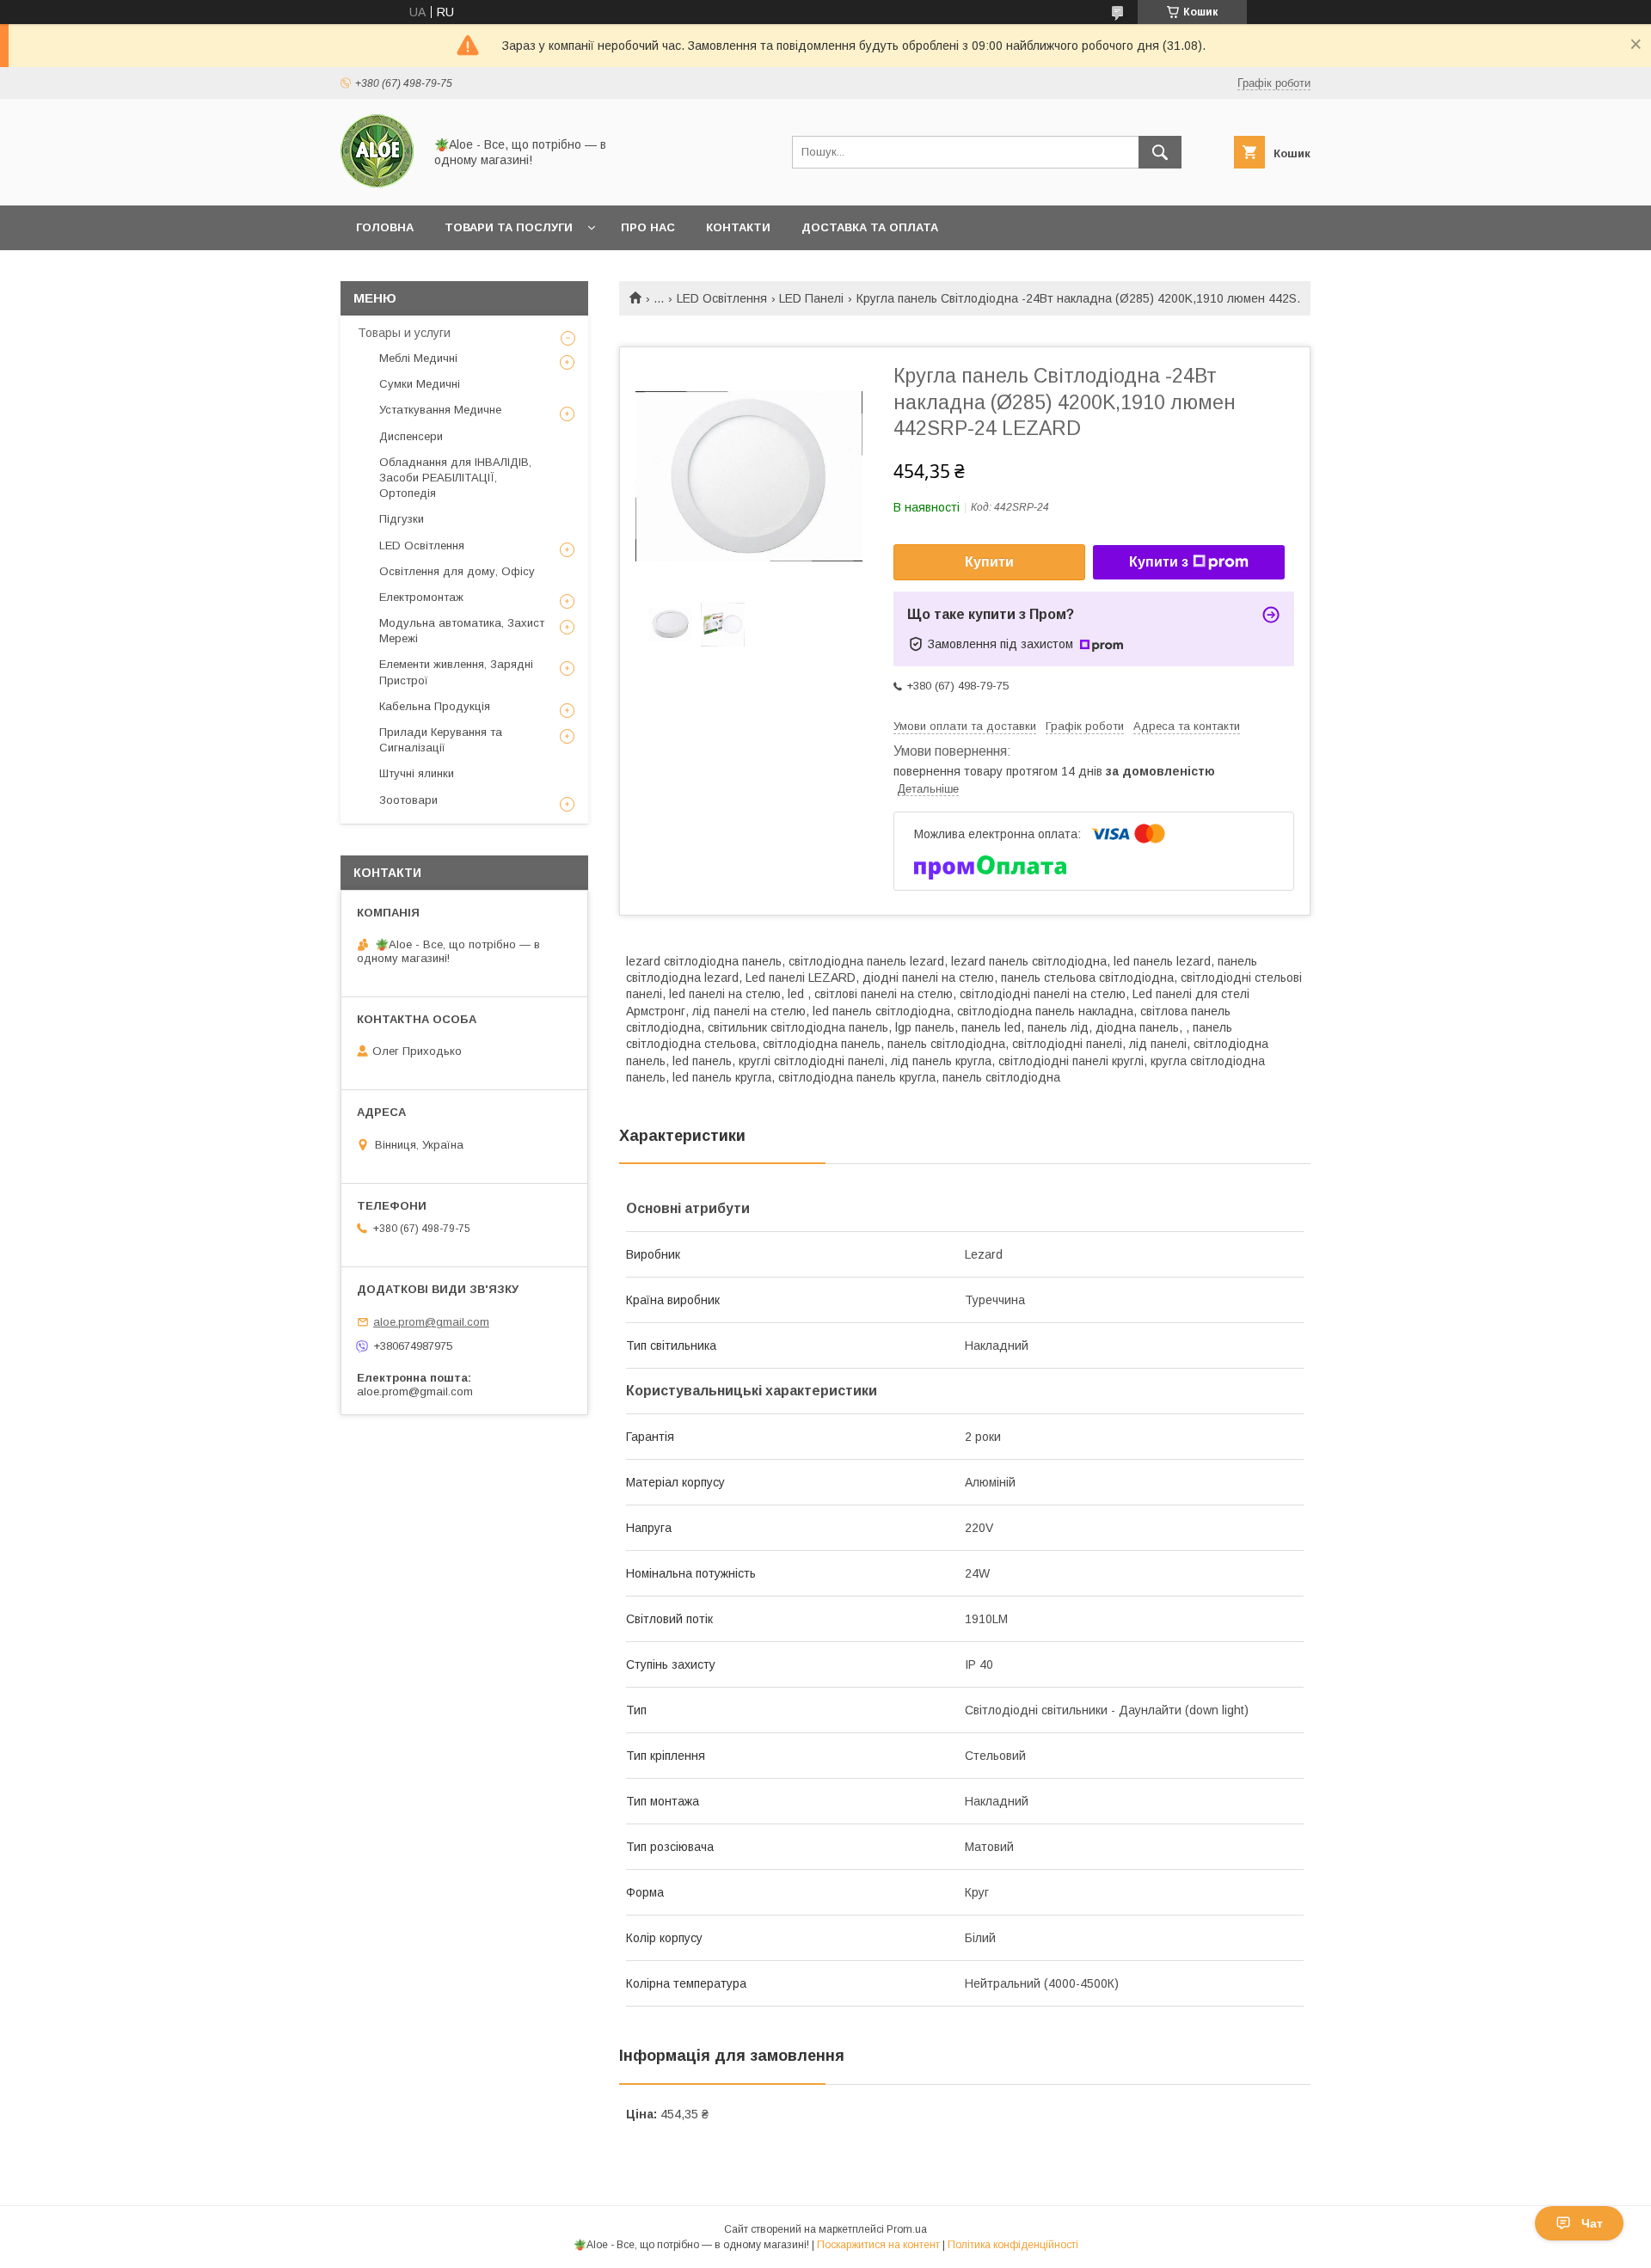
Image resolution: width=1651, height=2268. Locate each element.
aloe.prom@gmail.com (431, 1322)
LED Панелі (811, 298)
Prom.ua (907, 2229)
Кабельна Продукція (435, 706)
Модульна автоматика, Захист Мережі (462, 631)
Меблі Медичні (418, 358)
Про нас (648, 227)
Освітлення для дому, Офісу (457, 571)
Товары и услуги (404, 333)
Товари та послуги (509, 227)
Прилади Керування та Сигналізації (441, 740)
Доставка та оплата (870, 227)
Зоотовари (408, 800)
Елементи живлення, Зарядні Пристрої (456, 672)
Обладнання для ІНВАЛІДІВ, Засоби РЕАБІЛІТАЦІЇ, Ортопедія (455, 478)
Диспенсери (411, 436)
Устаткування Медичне (440, 410)
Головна (385, 227)
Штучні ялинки (417, 773)
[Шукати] (1160, 152)
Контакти (738, 227)
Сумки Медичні (420, 384)
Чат (1592, 2223)
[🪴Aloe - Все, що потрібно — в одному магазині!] (377, 183)
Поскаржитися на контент (878, 2245)
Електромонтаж (421, 597)
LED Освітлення (722, 298)
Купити (989, 562)
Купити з (1159, 562)
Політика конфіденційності (1013, 2245)
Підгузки (402, 519)
